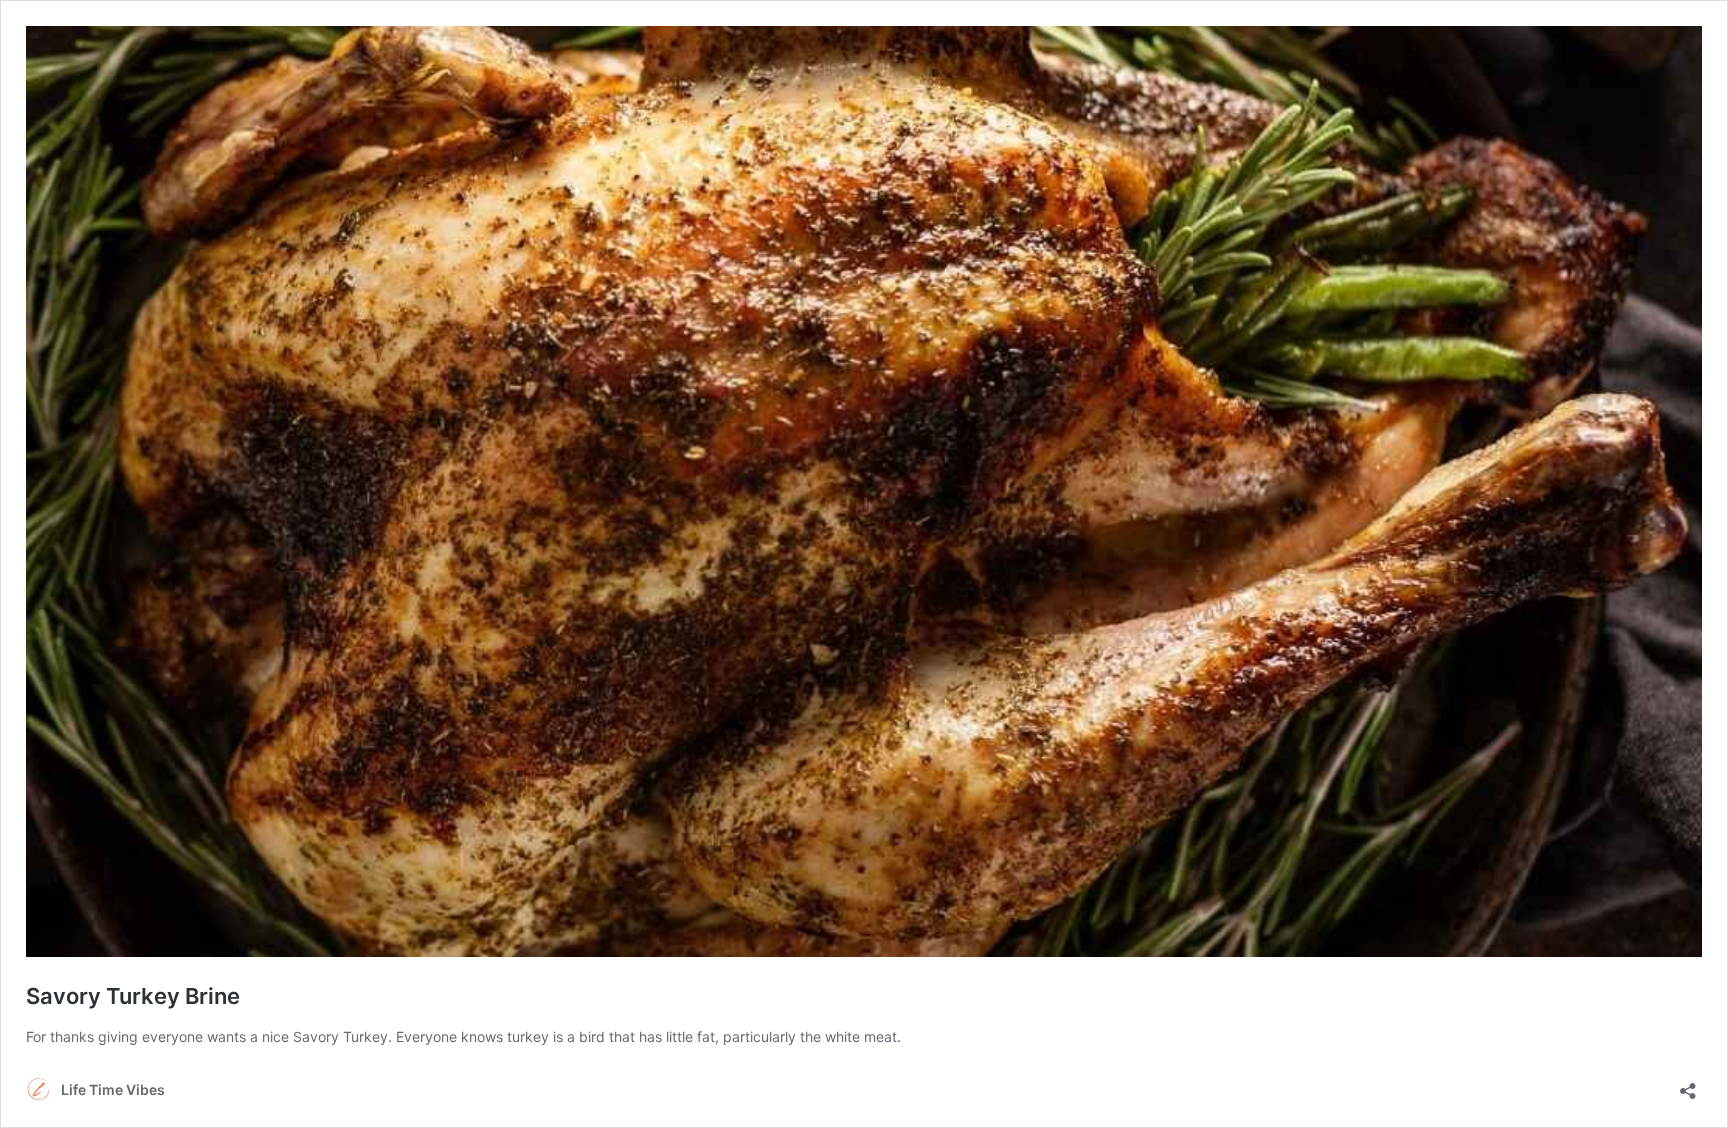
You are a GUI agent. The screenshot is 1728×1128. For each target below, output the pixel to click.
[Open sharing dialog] (1688, 1084)
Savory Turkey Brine (133, 996)
